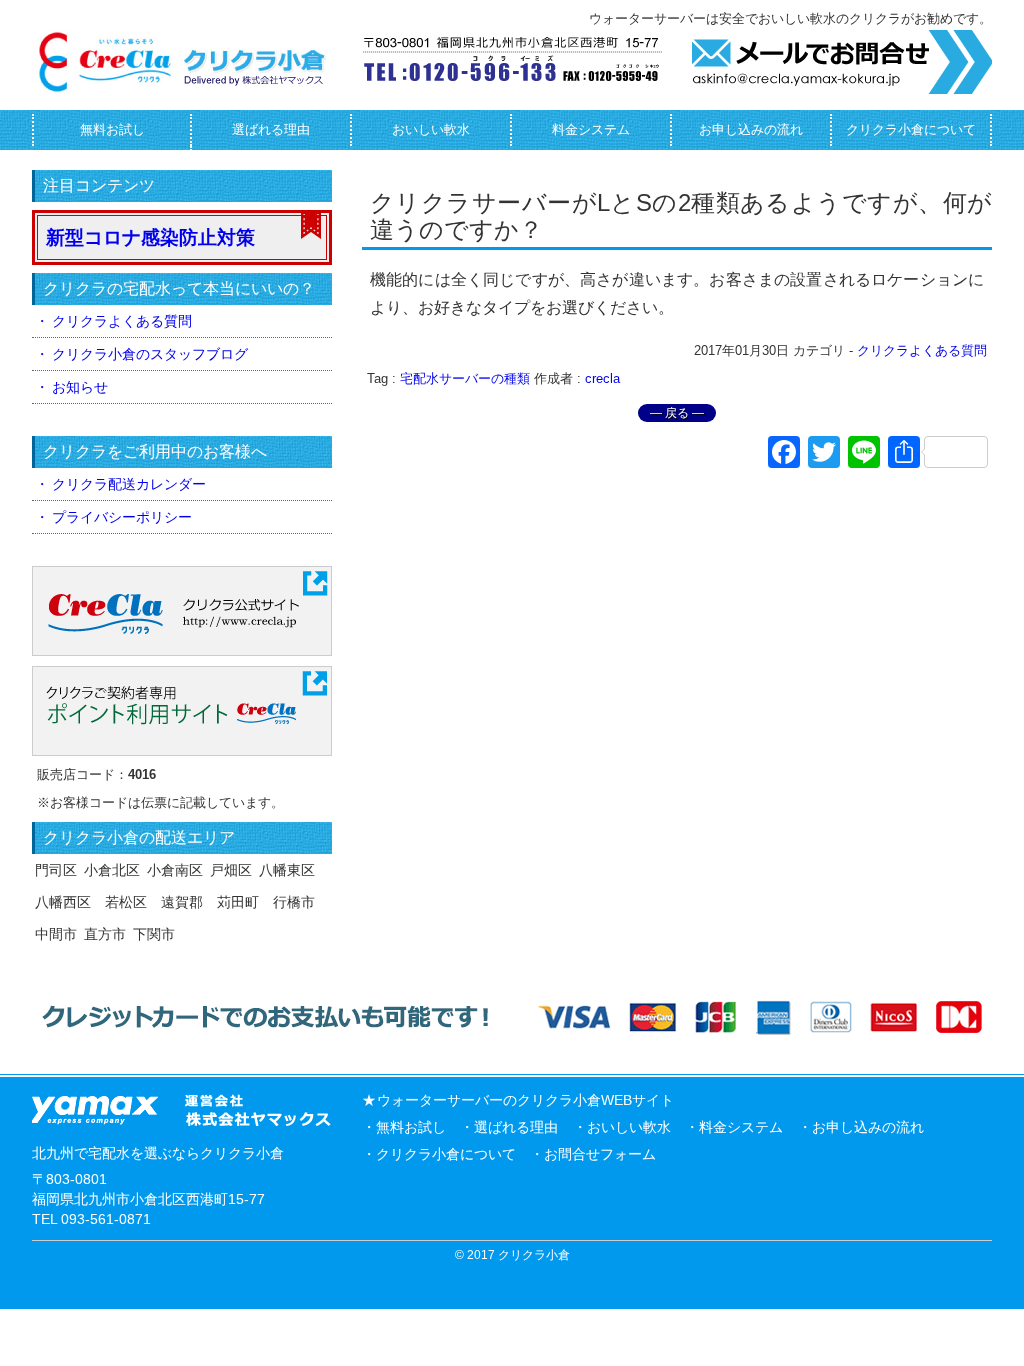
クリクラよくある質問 (922, 350)
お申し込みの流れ (751, 129)
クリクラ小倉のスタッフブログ (150, 354)
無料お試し (112, 129)
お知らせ (80, 387)
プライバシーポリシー (122, 517)
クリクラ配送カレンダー (129, 484)
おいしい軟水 (431, 129)
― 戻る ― (677, 413)
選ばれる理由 (271, 129)
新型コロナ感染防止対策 (150, 237)
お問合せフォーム (600, 1154)
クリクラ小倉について (911, 129)
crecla (602, 378)
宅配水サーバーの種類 (465, 378)
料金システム (591, 129)
